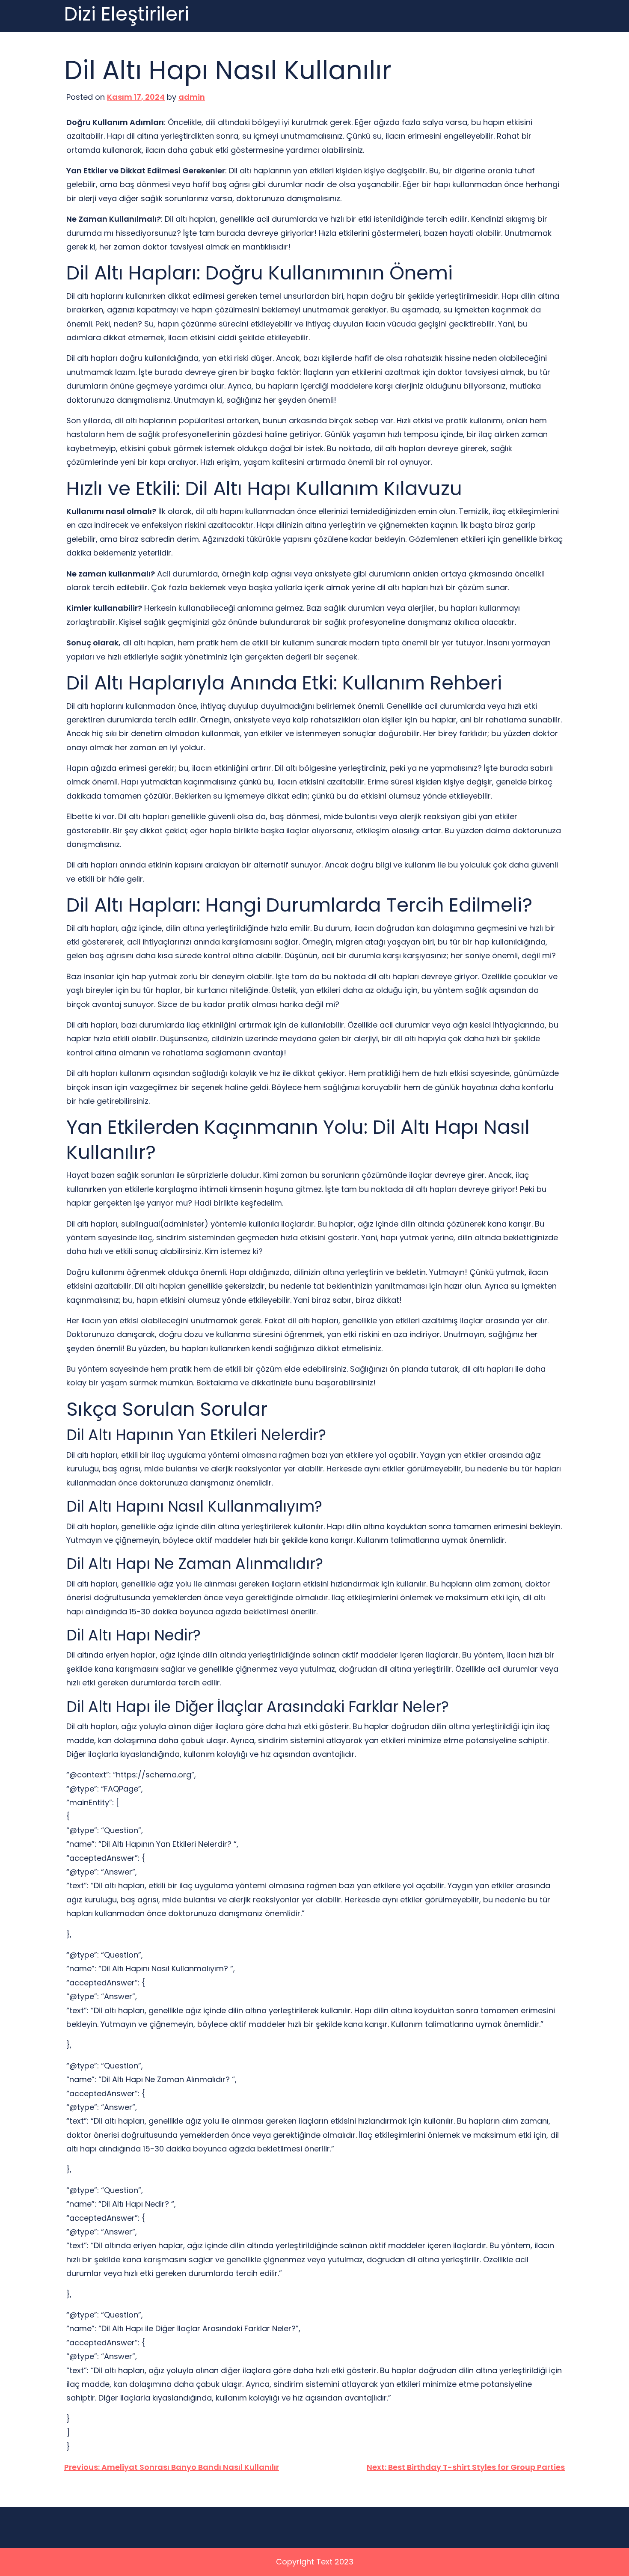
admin (192, 97)
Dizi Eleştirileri (127, 14)
